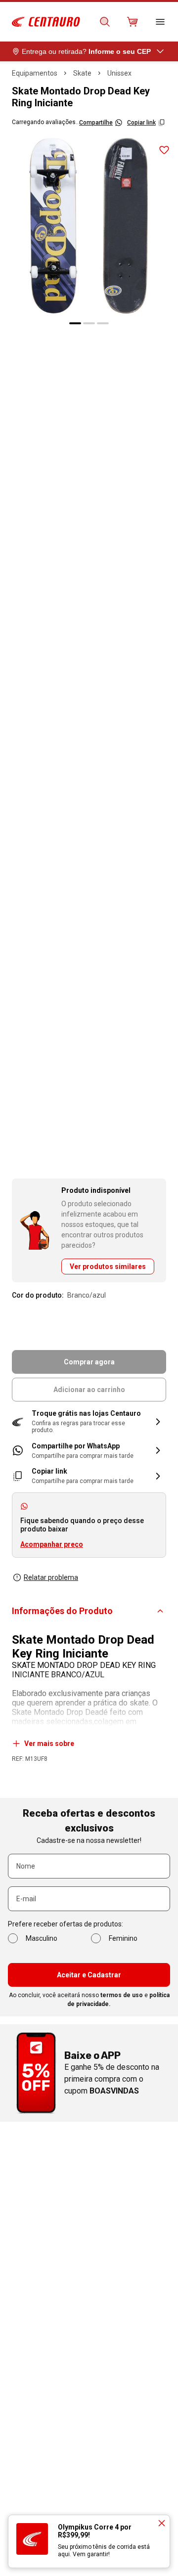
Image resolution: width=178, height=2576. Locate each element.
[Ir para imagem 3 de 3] (103, 323)
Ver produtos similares (108, 1266)
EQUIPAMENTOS (35, 73)
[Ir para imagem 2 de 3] (89, 323)
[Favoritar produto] (164, 150)
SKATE (82, 73)
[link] (89, 1451)
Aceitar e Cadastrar (89, 1975)
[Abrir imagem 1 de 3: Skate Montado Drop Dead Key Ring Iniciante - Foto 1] (89, 225)
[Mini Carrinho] (133, 22)
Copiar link (141, 123)
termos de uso (122, 1995)
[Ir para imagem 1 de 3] (75, 323)
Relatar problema (51, 1577)
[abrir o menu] (160, 22)
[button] (89, 1422)
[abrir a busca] (105, 22)
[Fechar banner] (162, 2523)
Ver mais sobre (49, 1744)
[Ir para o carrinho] (133, 22)
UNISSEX (119, 73)
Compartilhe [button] (96, 123)
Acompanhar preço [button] (52, 1544)
